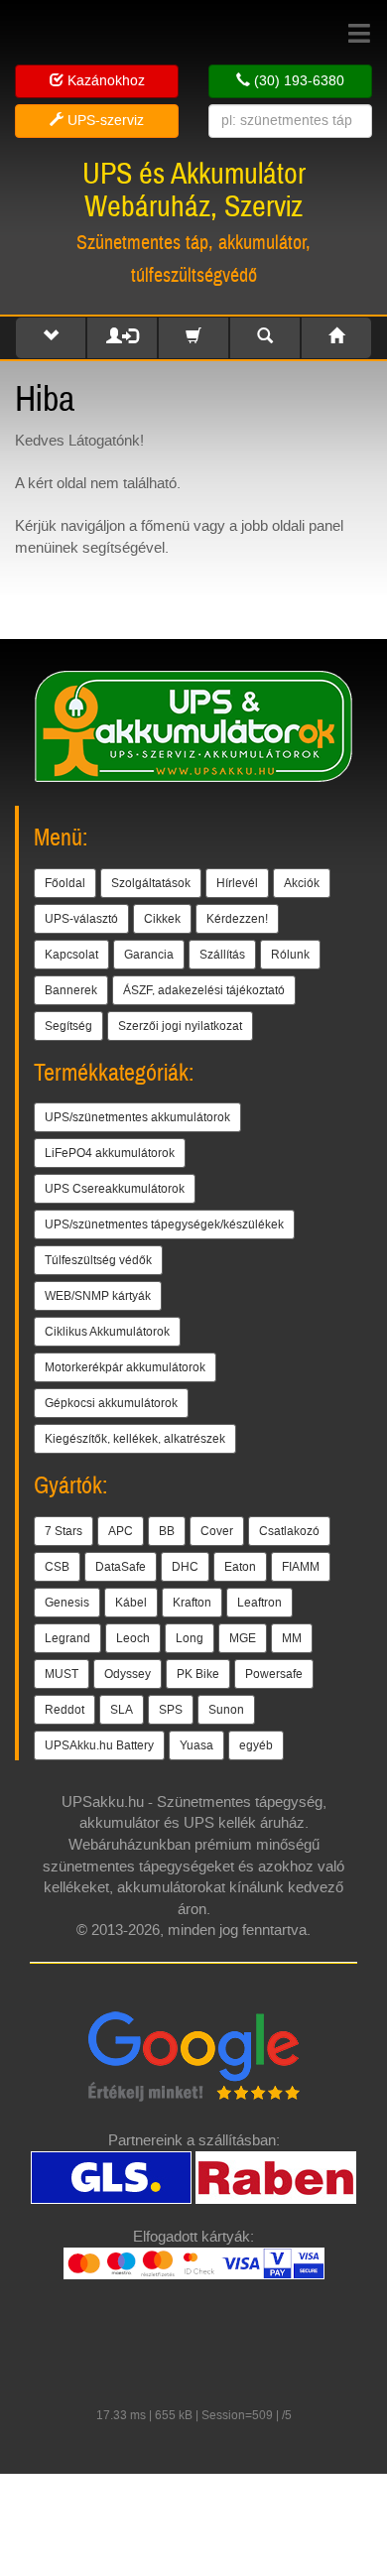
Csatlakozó (289, 1531)
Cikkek (162, 919)
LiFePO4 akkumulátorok (110, 1153)
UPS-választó (81, 919)
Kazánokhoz (104, 81)
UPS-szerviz (104, 121)
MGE (243, 1638)
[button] (51, 338)
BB (167, 1531)
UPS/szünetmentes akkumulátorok (137, 1117)
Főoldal (65, 883)
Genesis (67, 1603)
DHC (185, 1567)
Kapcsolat (71, 955)
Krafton (192, 1603)
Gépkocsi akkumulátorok (111, 1403)
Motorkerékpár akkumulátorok (125, 1367)
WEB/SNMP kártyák (98, 1296)
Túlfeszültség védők (98, 1260)
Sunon (226, 1710)
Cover (217, 1531)
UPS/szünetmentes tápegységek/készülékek (164, 1224)
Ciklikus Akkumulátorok (107, 1332)
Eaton (240, 1567)
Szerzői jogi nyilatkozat (180, 1026)
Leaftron (259, 1603)
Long (190, 1638)
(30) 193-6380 (297, 81)
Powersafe (274, 1674)
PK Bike (198, 1674)
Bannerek (71, 990)
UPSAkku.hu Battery (99, 1745)
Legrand (67, 1638)
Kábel (131, 1603)
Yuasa (196, 1745)
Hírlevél (237, 883)
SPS (171, 1710)
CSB (57, 1567)
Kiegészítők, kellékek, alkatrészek (135, 1439)
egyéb (256, 1745)
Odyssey (128, 1674)
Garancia (149, 955)
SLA (122, 1710)
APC (121, 1531)
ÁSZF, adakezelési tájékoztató (204, 990)
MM (292, 1638)
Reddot (64, 1710)
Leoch (133, 1638)
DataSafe (121, 1567)
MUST (62, 1674)
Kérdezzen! (237, 919)
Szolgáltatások (151, 883)
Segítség (68, 1026)
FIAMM (301, 1567)
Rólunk (290, 955)
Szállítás (222, 955)
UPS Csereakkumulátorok (115, 1189)
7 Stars (64, 1531)
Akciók (302, 883)
